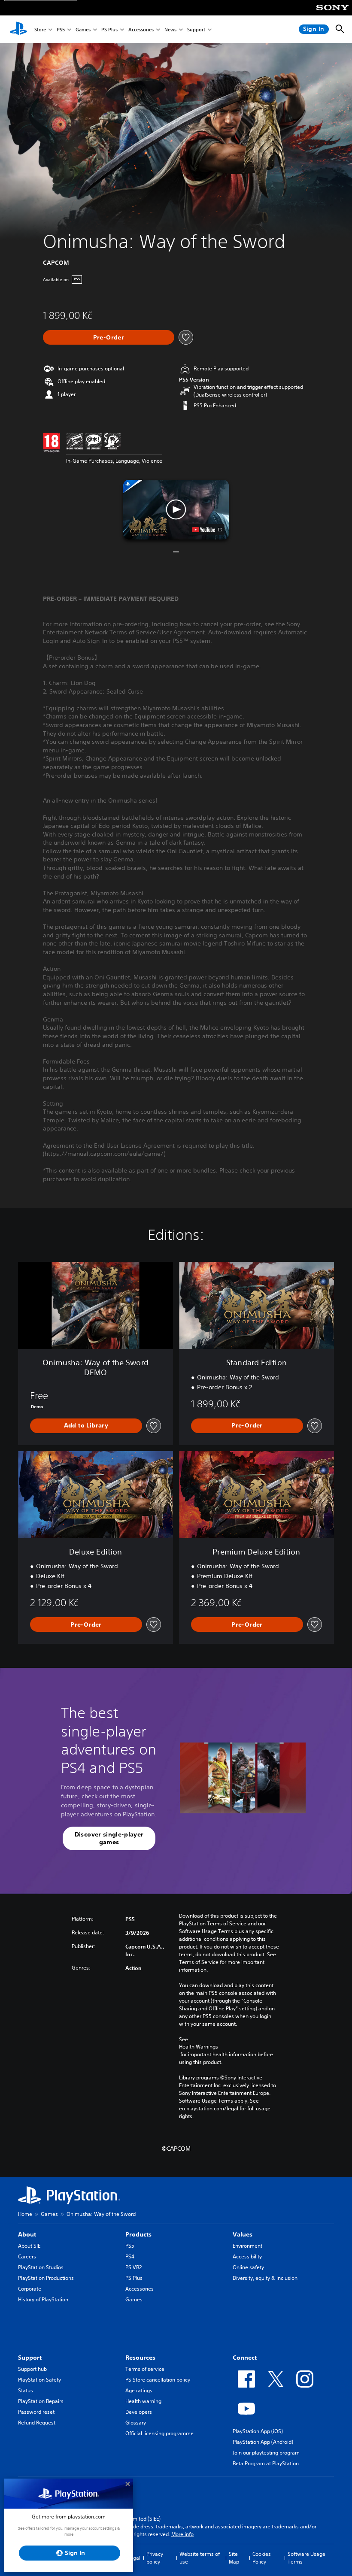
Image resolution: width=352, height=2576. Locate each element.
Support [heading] (30, 2358)
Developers (139, 2412)
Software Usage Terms (306, 2558)
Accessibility (247, 2256)
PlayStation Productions (46, 2278)
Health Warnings (199, 2047)
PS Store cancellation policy (158, 2380)
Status (26, 2390)
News (170, 29)
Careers (27, 2256)
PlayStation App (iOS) (258, 2431)
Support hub (32, 2369)
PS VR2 (134, 2267)
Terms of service (145, 2369)
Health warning (143, 2401)
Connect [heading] (245, 2358)
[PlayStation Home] (18, 29)
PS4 (130, 2256)
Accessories (141, 29)
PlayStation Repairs (41, 2401)
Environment (247, 2246)
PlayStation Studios (41, 2267)
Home (25, 2214)
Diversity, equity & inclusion (265, 2278)
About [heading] (27, 2234)
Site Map (234, 2558)
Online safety (248, 2267)
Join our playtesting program (266, 2453)
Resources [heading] (140, 2358)
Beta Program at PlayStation (266, 2463)
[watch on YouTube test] (207, 530)
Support (196, 29)
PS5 (61, 29)
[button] (176, 509)
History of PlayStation (43, 2299)
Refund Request (37, 2423)
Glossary (136, 2423)
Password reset (36, 2412)
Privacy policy (155, 2558)
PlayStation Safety (39, 2380)
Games (83, 29)
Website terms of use (200, 2558)
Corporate (30, 2289)
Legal (134, 2558)
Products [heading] (138, 2234)
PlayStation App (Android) (263, 2442)
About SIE (29, 2246)
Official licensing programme (159, 2433)
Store (40, 29)
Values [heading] (243, 2234)
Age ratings (139, 2390)
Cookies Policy (262, 2558)
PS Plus (109, 29)
